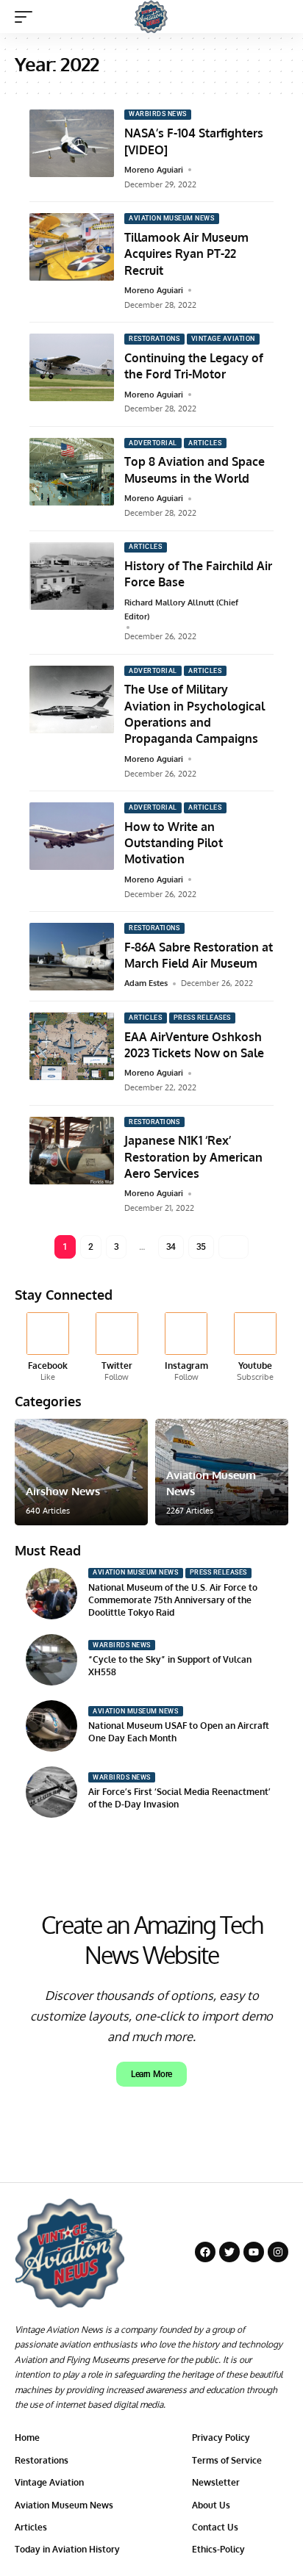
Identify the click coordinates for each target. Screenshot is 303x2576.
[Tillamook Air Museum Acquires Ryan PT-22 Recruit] (72, 247)
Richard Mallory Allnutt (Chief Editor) (181, 609)
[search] (278, 17)
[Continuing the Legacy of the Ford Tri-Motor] (72, 367)
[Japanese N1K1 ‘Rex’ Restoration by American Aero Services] (72, 1151)
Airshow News (63, 1491)
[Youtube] (256, 1348)
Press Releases (202, 1018)
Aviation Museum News (171, 218)
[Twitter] (117, 1348)
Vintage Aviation (223, 339)
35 (201, 1247)
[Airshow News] (81, 1472)
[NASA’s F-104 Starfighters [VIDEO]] (72, 143)
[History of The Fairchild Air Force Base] (72, 576)
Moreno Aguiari (154, 170)
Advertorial (153, 443)
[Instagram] (186, 1348)
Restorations (154, 339)
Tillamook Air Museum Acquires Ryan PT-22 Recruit (186, 254)
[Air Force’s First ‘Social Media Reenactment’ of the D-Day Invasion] (51, 1792)
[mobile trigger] (27, 17)
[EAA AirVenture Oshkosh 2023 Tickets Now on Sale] (72, 1046)
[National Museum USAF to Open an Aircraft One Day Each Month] (51, 1726)
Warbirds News (158, 114)
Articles (205, 443)
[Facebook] (47, 1348)
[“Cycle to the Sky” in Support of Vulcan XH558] (51, 1660)
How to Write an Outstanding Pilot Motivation (174, 843)
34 (171, 1247)
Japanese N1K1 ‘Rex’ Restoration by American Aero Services (193, 1157)
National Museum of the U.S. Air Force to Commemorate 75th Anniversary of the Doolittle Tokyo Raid (173, 1600)
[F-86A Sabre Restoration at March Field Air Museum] (72, 957)
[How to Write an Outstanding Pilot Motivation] (72, 836)
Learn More (151, 2074)
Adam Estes (146, 983)
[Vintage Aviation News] (151, 17)
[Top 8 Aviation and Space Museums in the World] (72, 472)
